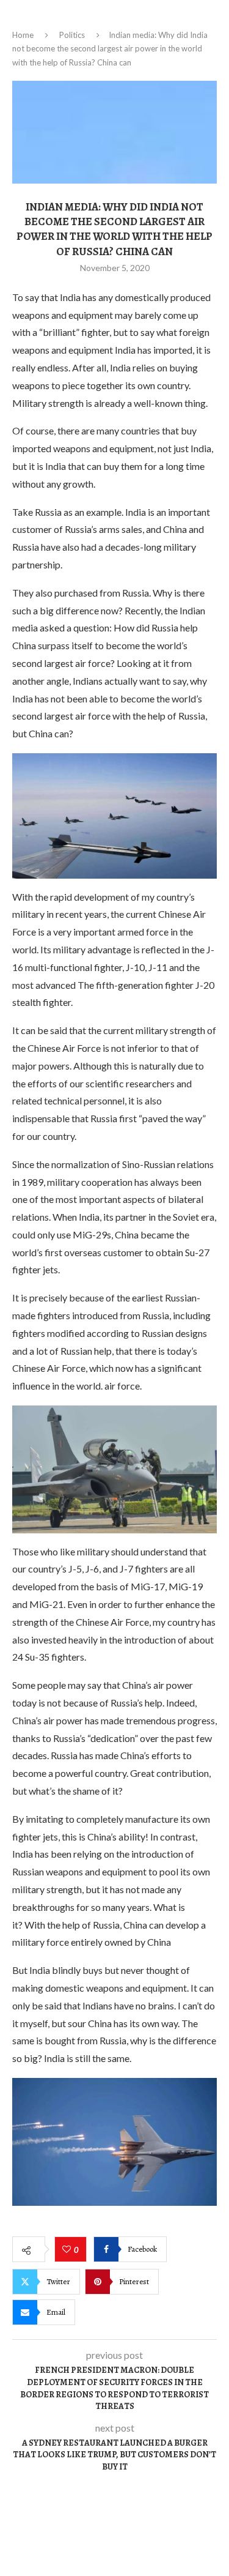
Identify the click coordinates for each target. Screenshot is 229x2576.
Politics (72, 35)
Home (23, 35)
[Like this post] (68, 2250)
